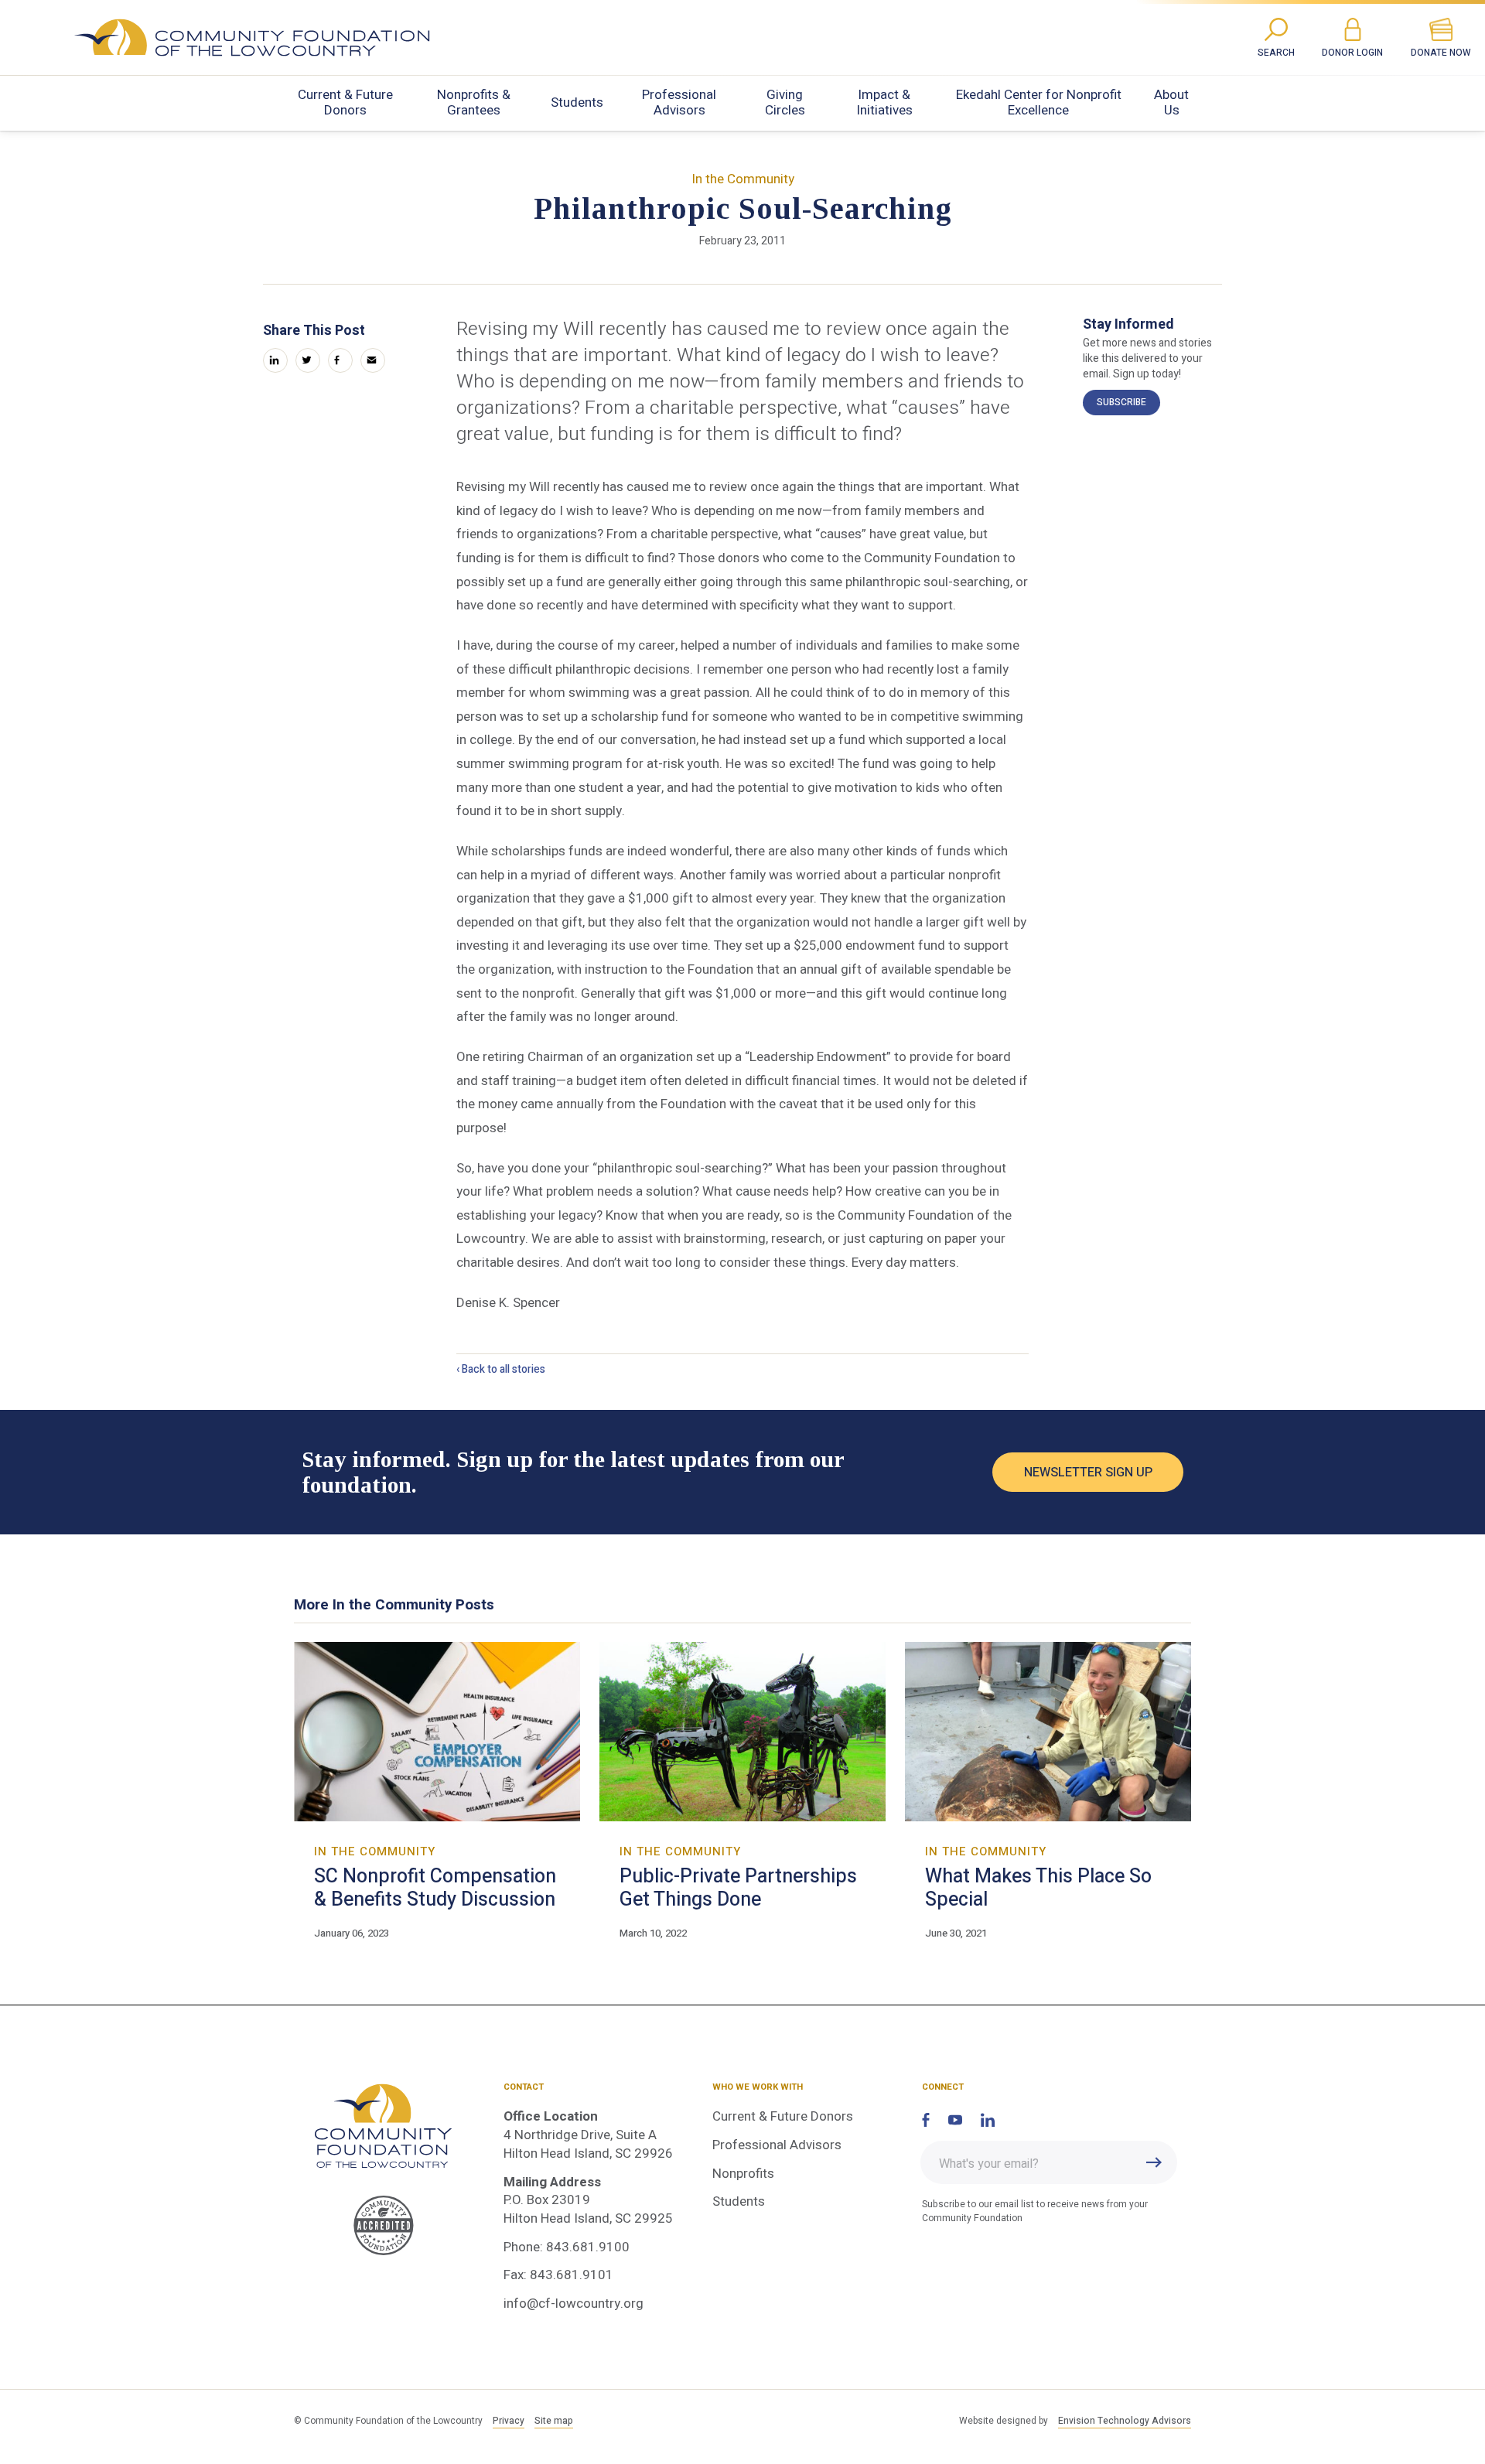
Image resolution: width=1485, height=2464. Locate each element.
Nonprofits (743, 2174)
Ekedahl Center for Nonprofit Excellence (1039, 102)
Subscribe (1121, 402)
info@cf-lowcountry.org (574, 2304)
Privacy (509, 2421)
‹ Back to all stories (501, 1369)
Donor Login (1352, 53)
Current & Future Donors (345, 102)
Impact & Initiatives (884, 102)
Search (1276, 53)
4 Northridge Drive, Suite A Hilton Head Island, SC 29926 (588, 2144)
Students (577, 102)
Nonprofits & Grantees (474, 102)
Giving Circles (785, 102)
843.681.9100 (588, 2247)
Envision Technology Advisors (1125, 2421)
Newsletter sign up (1088, 1473)
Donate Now (1441, 53)
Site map (554, 2421)
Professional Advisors (679, 102)
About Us (1171, 102)
